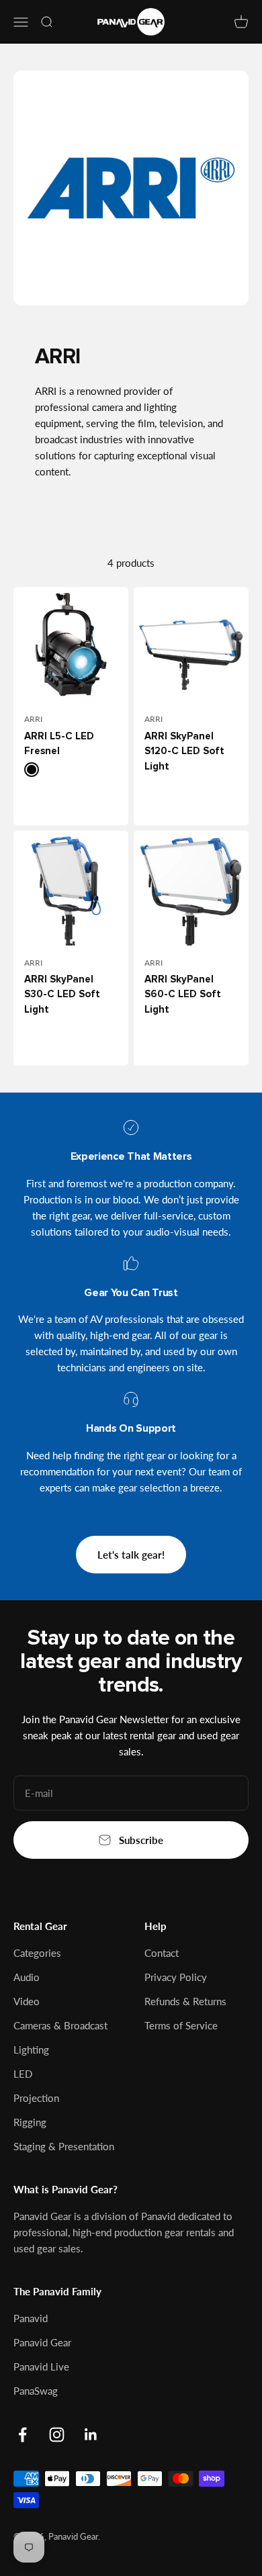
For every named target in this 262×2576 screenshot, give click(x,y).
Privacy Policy (176, 1977)
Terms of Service (181, 2025)
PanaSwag (36, 2391)
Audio (27, 1977)
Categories (37, 1953)
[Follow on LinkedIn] (91, 2435)
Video (27, 2001)
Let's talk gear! (131, 1555)
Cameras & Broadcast (60, 2025)
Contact (162, 1953)
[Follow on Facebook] (23, 2435)
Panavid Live (41, 2366)
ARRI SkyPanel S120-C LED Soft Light (184, 751)
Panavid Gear (42, 2342)
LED (23, 2074)
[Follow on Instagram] (57, 2435)
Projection (36, 2098)
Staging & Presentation (64, 2146)
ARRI (33, 719)
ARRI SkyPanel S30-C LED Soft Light (62, 995)
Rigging (30, 2122)
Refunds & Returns (185, 2001)
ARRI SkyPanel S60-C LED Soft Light (183, 995)
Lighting (31, 2050)
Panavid (31, 2318)
